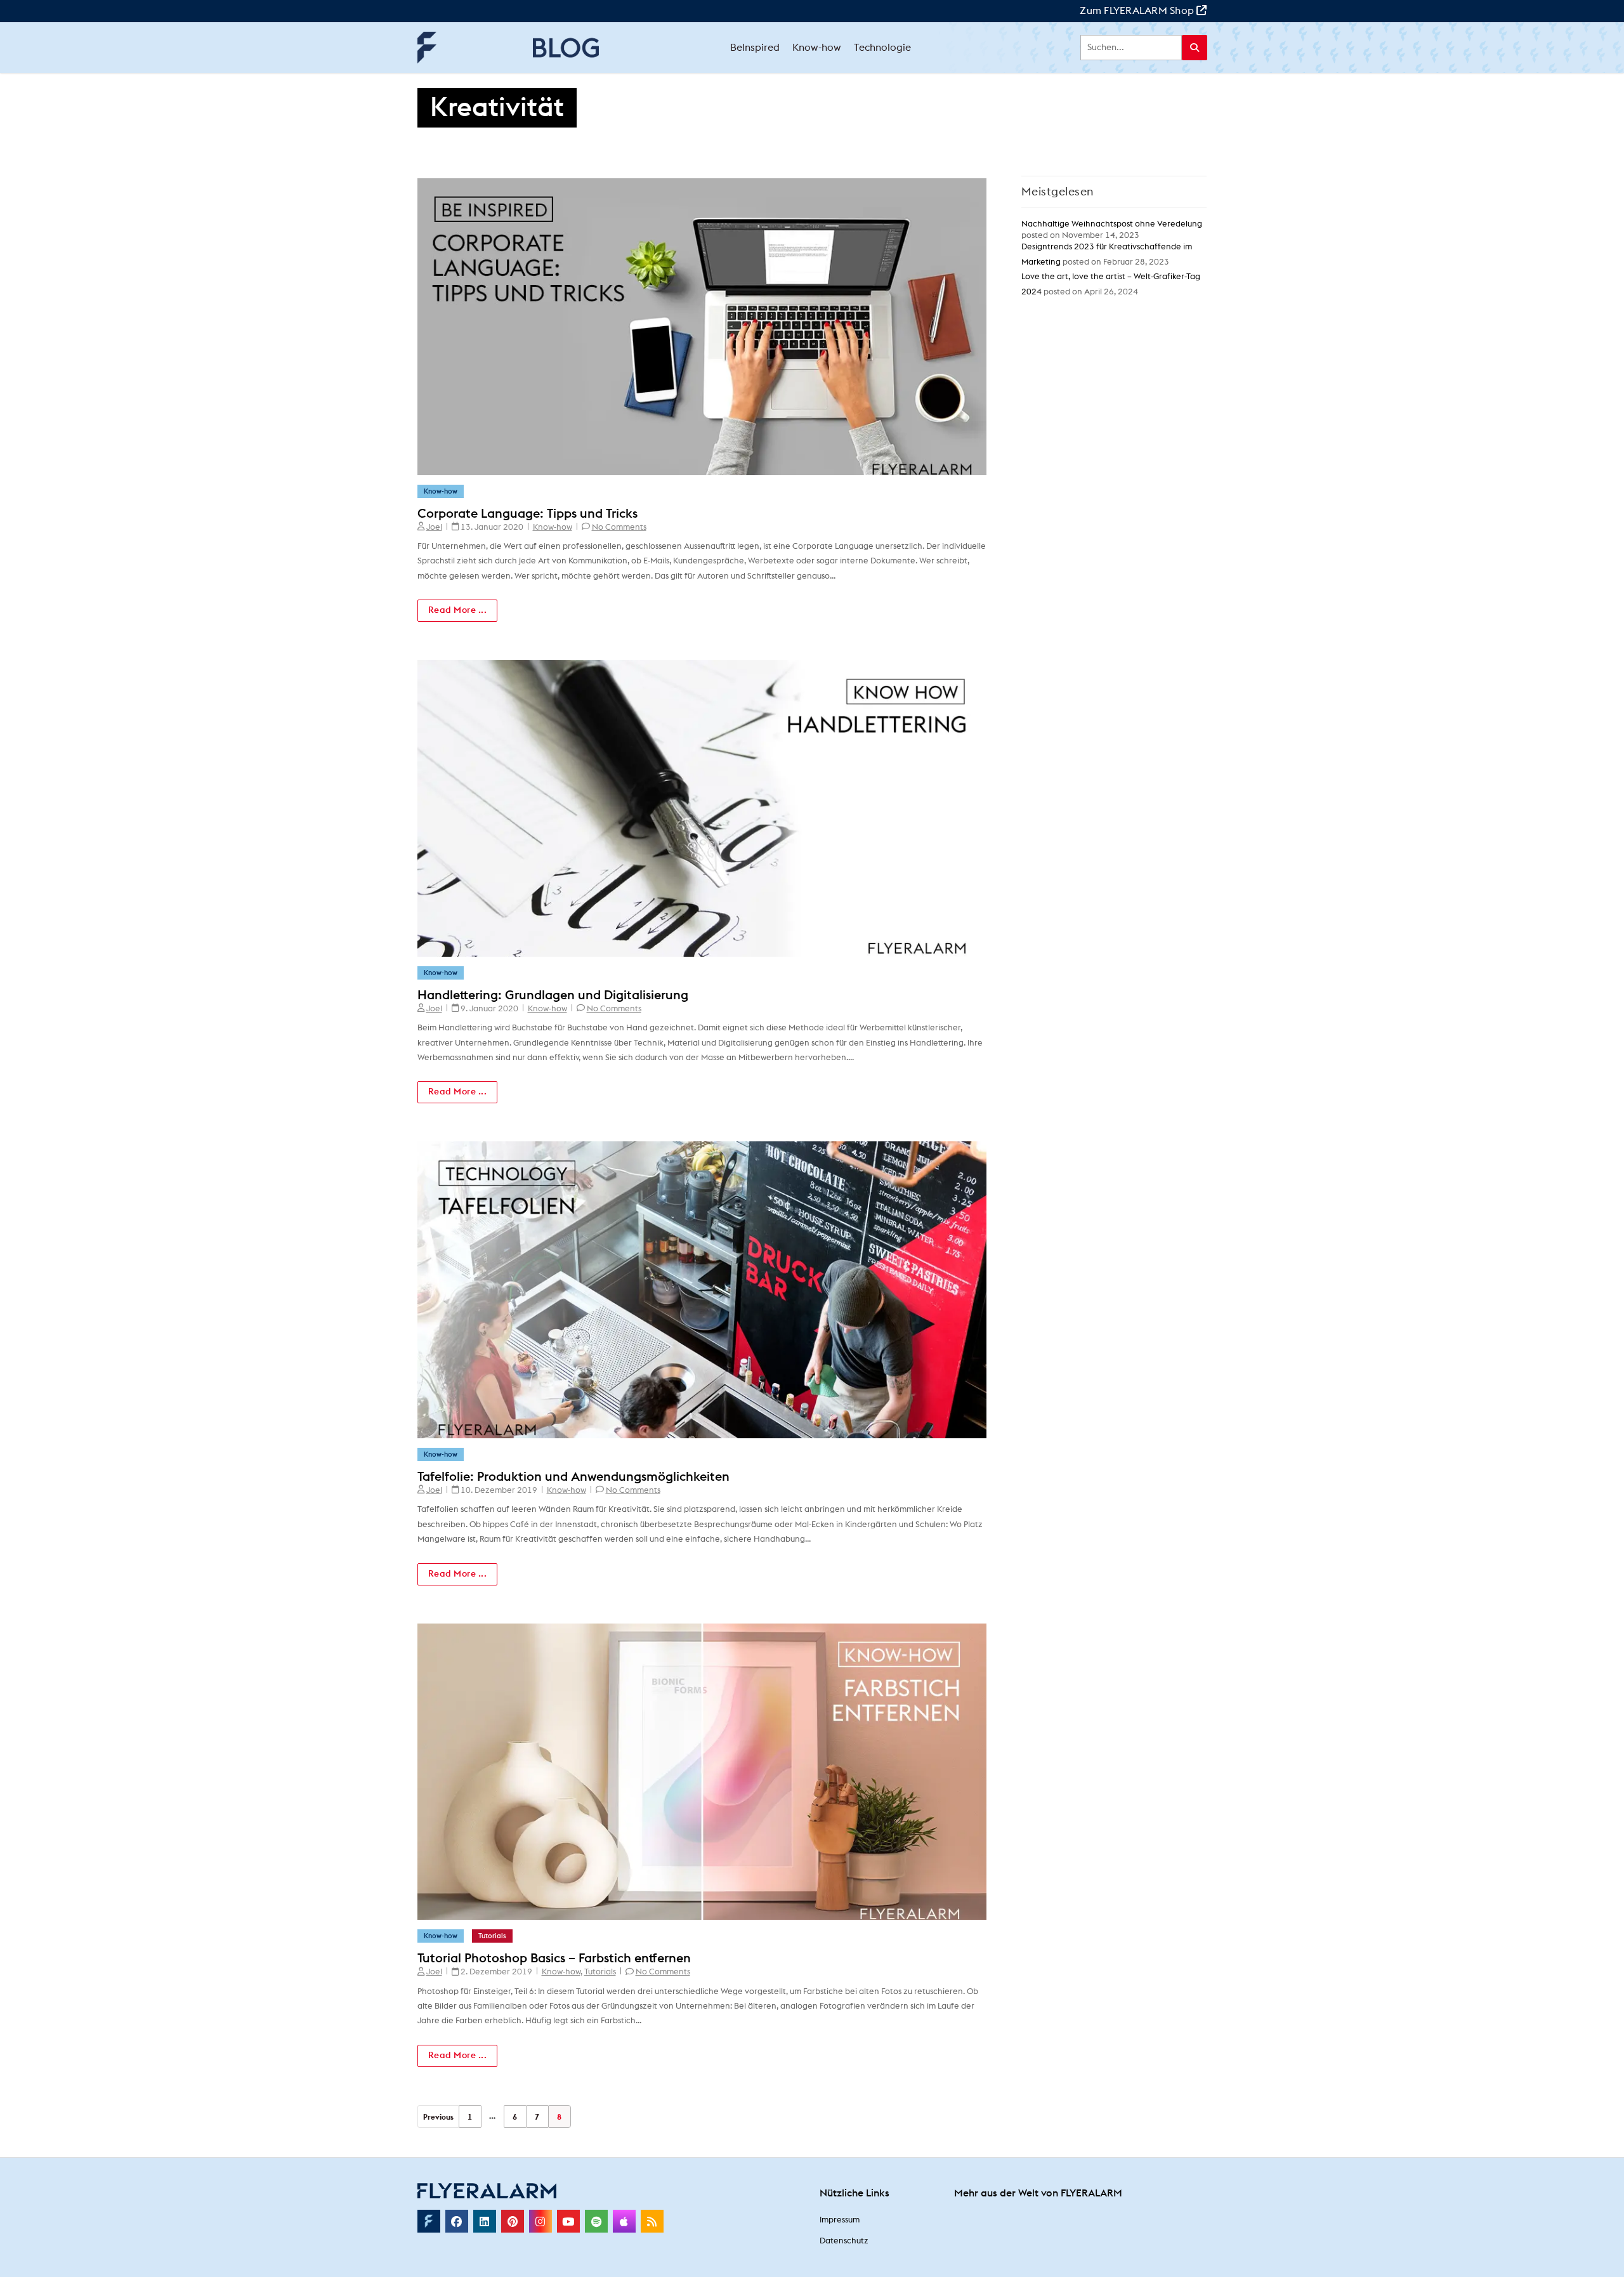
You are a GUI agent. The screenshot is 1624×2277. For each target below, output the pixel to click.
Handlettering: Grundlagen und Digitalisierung (553, 995)
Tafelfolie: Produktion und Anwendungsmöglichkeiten (573, 1477)
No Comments (619, 528)
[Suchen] (1195, 48)
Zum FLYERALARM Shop (1138, 11)
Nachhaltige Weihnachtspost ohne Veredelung (1112, 224)
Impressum (840, 2220)
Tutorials (492, 1936)
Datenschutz (844, 2241)
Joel (434, 528)
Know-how (441, 491)
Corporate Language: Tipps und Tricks (527, 514)
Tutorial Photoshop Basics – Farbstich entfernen (554, 1959)
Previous (438, 2117)
